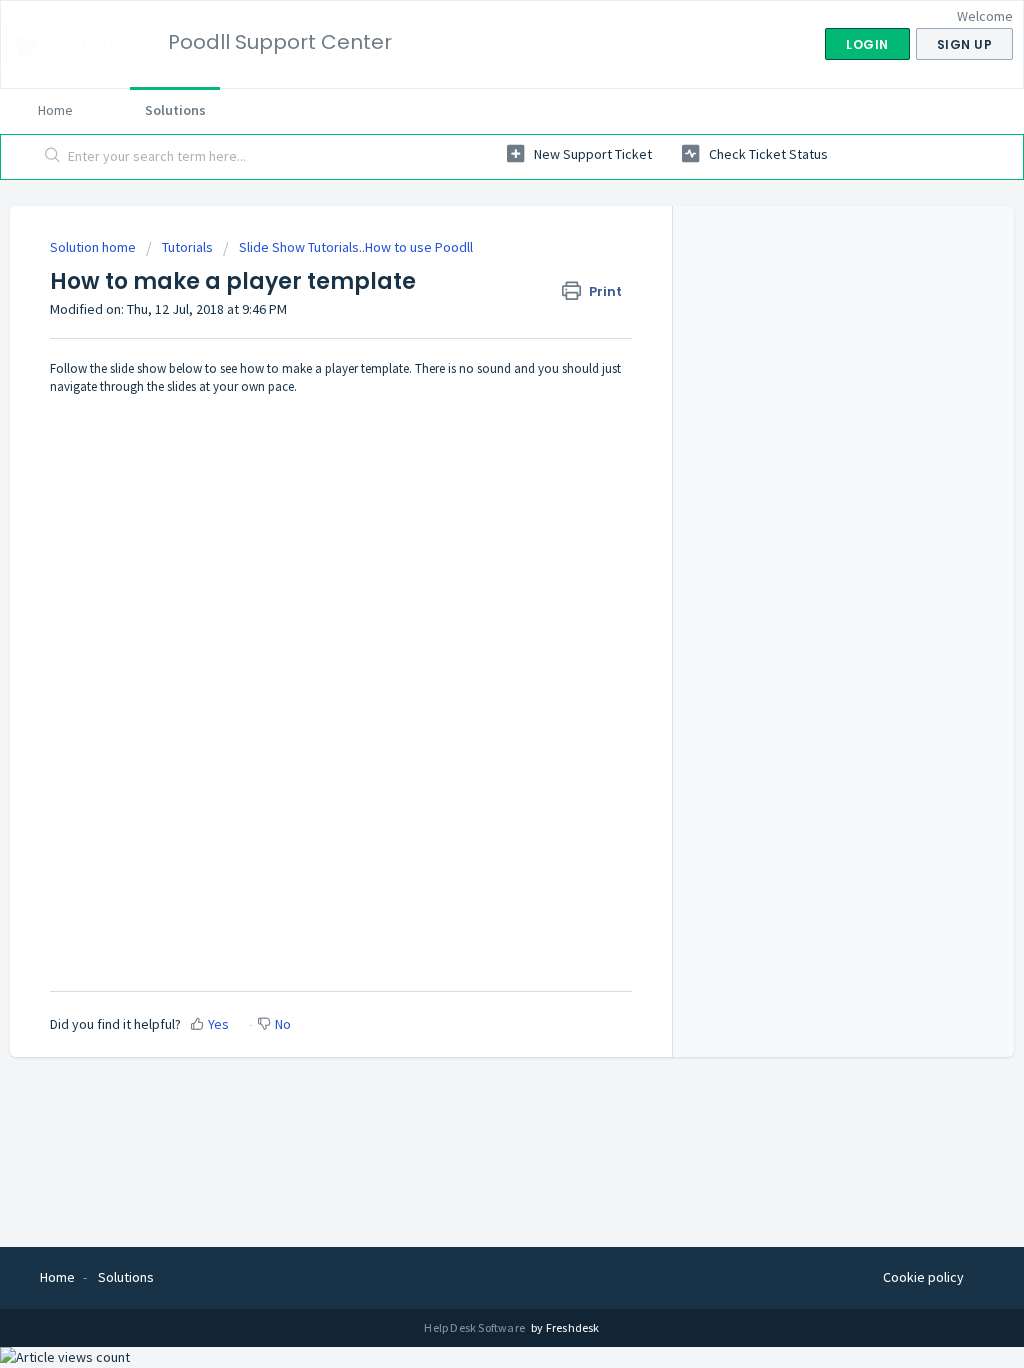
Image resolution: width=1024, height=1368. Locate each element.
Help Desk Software (475, 1327)
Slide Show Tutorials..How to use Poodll (356, 247)
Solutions (175, 110)
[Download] (475, 426)
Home (55, 110)
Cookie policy (923, 1277)
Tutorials (187, 247)
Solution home (94, 247)
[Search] (53, 157)
